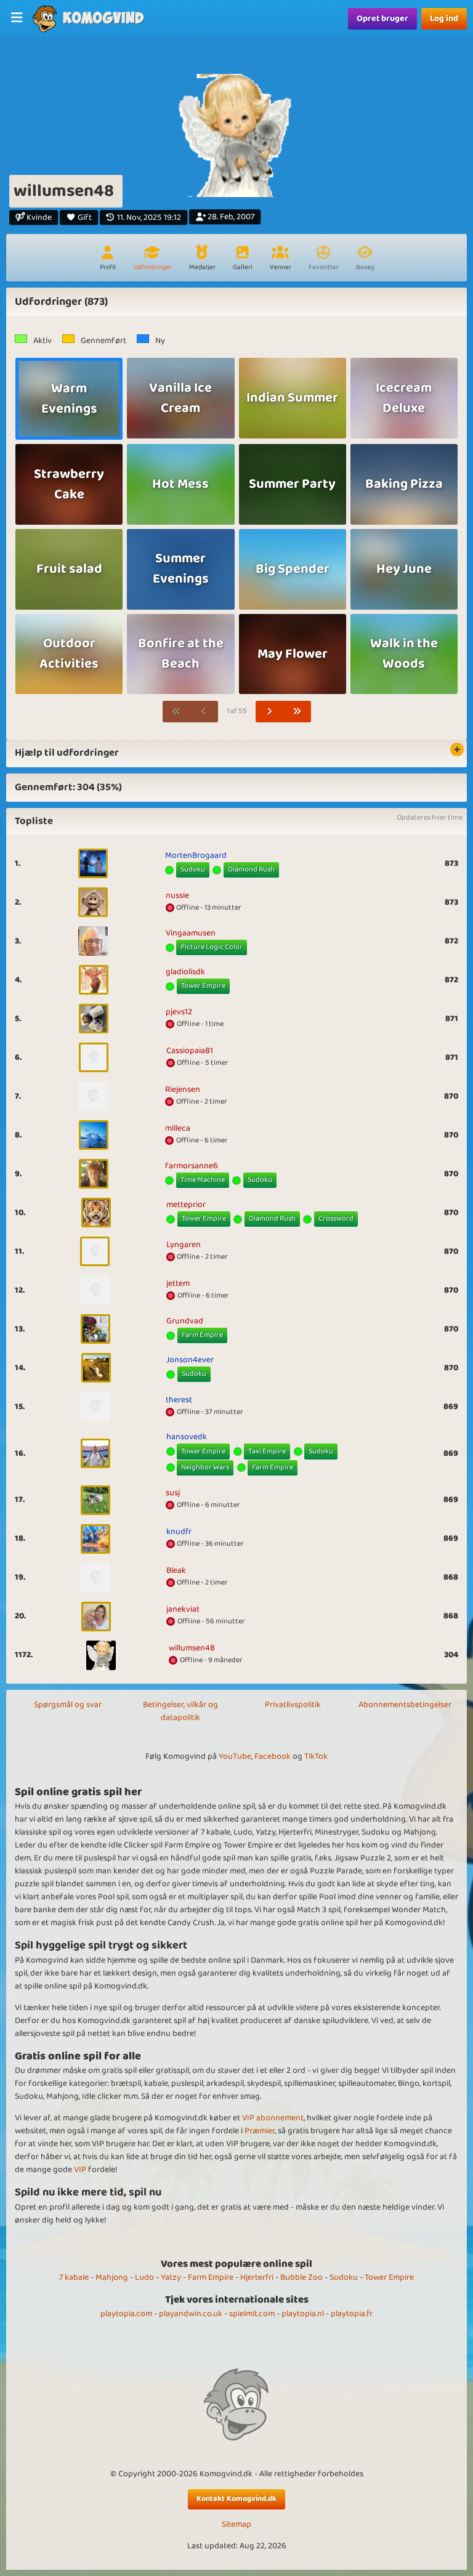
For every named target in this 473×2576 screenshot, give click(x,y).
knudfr (179, 1532)
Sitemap (236, 2525)
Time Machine (203, 1180)
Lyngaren (184, 1245)
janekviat (183, 1609)
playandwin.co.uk (191, 2314)
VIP (80, 2170)
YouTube (235, 1756)
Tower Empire (203, 986)
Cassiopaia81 (190, 1051)
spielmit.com (252, 2314)
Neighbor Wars (205, 1467)
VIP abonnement (273, 2118)
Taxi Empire (267, 1451)
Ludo (144, 2277)
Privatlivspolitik (293, 1705)
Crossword (336, 1218)
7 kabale (74, 2277)
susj (173, 1493)
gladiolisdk (185, 972)
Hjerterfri (257, 2277)
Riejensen (183, 1089)
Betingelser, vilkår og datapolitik (180, 1711)
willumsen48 (192, 1648)
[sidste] (297, 712)
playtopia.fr (352, 2314)
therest (179, 1400)
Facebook (273, 1756)
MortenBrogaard (196, 855)
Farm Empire (202, 1335)
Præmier (260, 2131)
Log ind (444, 18)
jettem (178, 1283)
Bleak (176, 1570)
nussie (177, 895)
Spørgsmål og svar (68, 1705)
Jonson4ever (190, 1360)
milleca (178, 1128)
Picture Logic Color (212, 947)
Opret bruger (382, 18)
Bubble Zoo (301, 2277)
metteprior (186, 1205)
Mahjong (112, 2277)
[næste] (270, 712)
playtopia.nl (303, 2314)
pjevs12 (179, 1012)
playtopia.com (126, 2314)
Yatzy (171, 2277)
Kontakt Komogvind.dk (236, 2499)
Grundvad (185, 1321)
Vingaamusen (191, 933)
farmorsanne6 (192, 1166)
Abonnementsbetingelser (405, 1705)
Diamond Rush (251, 869)
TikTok (316, 1756)
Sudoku (193, 869)
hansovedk (187, 1437)
